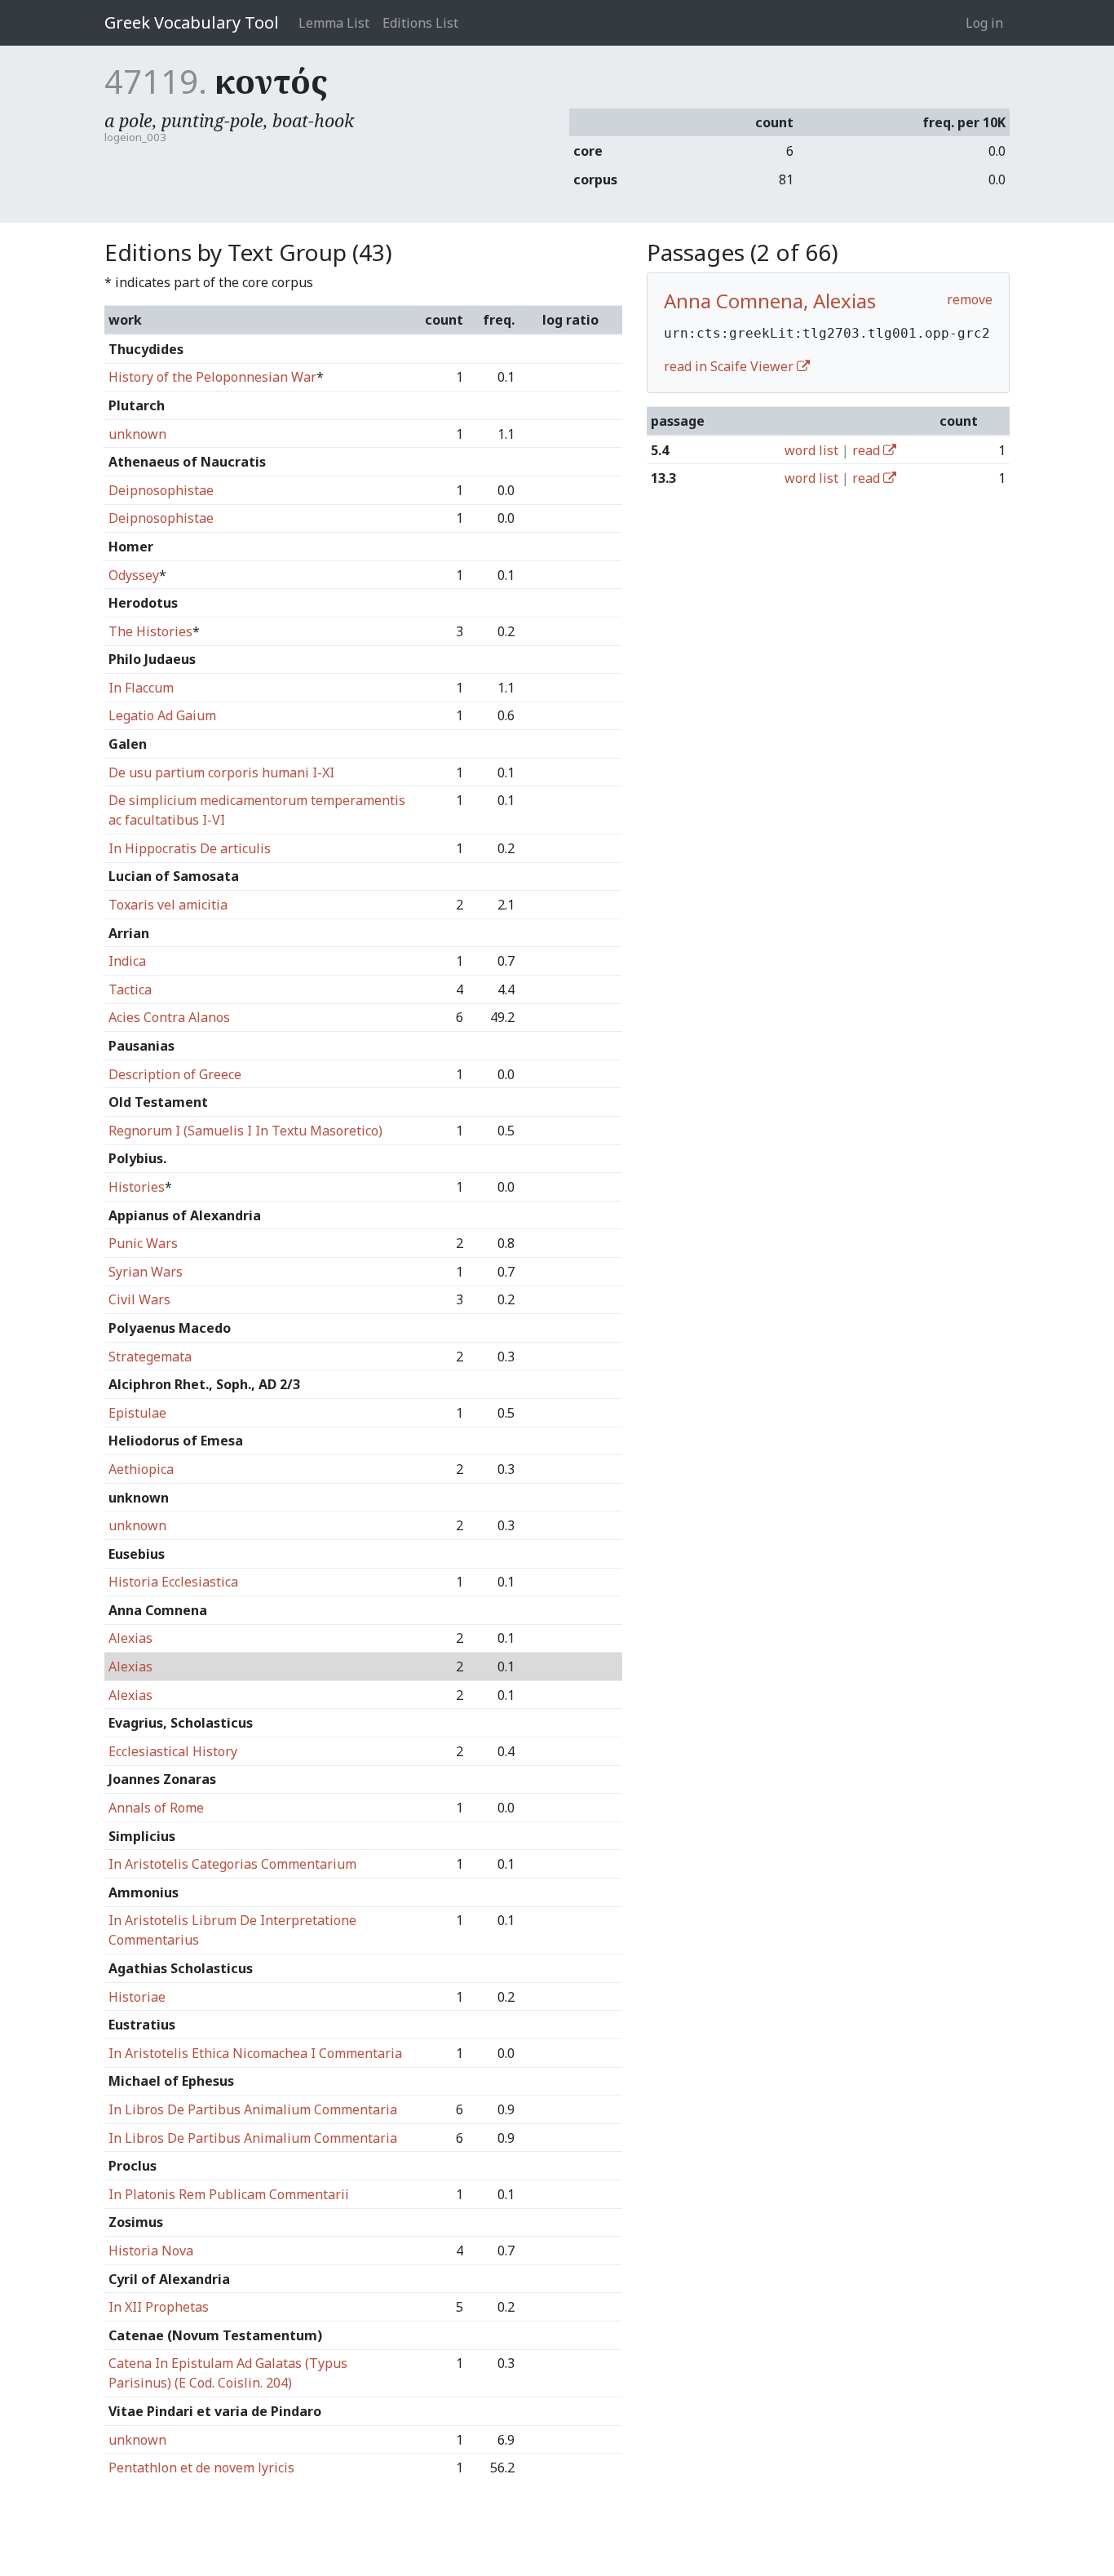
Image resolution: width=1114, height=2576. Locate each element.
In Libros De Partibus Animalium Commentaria (253, 2109)
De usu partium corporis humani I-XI (221, 772)
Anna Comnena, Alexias (770, 301)
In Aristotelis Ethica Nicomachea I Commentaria (255, 2053)
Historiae (137, 1997)
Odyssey (134, 575)
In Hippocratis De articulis (190, 848)
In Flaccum (141, 688)
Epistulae (137, 1413)
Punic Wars (143, 1243)
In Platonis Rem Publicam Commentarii (229, 2194)
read (868, 450)
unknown (137, 434)
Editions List (420, 23)
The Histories (150, 631)
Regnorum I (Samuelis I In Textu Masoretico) (245, 1131)
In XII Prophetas (159, 2307)
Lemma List (334, 23)
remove (970, 299)
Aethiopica (141, 1469)
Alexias (130, 1638)
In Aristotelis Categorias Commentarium (232, 1864)
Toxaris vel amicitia (168, 905)
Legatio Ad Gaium (162, 715)
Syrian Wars (146, 1272)
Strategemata (150, 1357)
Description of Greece (175, 1074)
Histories (137, 1187)
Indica (127, 961)
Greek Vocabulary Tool (192, 22)
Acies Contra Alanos (169, 1017)
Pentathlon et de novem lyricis (201, 2468)
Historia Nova (151, 2251)
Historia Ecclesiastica (173, 1582)
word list (811, 450)
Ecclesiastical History (173, 1751)
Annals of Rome (156, 1808)
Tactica (130, 989)
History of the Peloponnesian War (212, 377)
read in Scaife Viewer (730, 366)
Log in (984, 23)
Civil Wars (139, 1299)
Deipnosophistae (161, 490)
